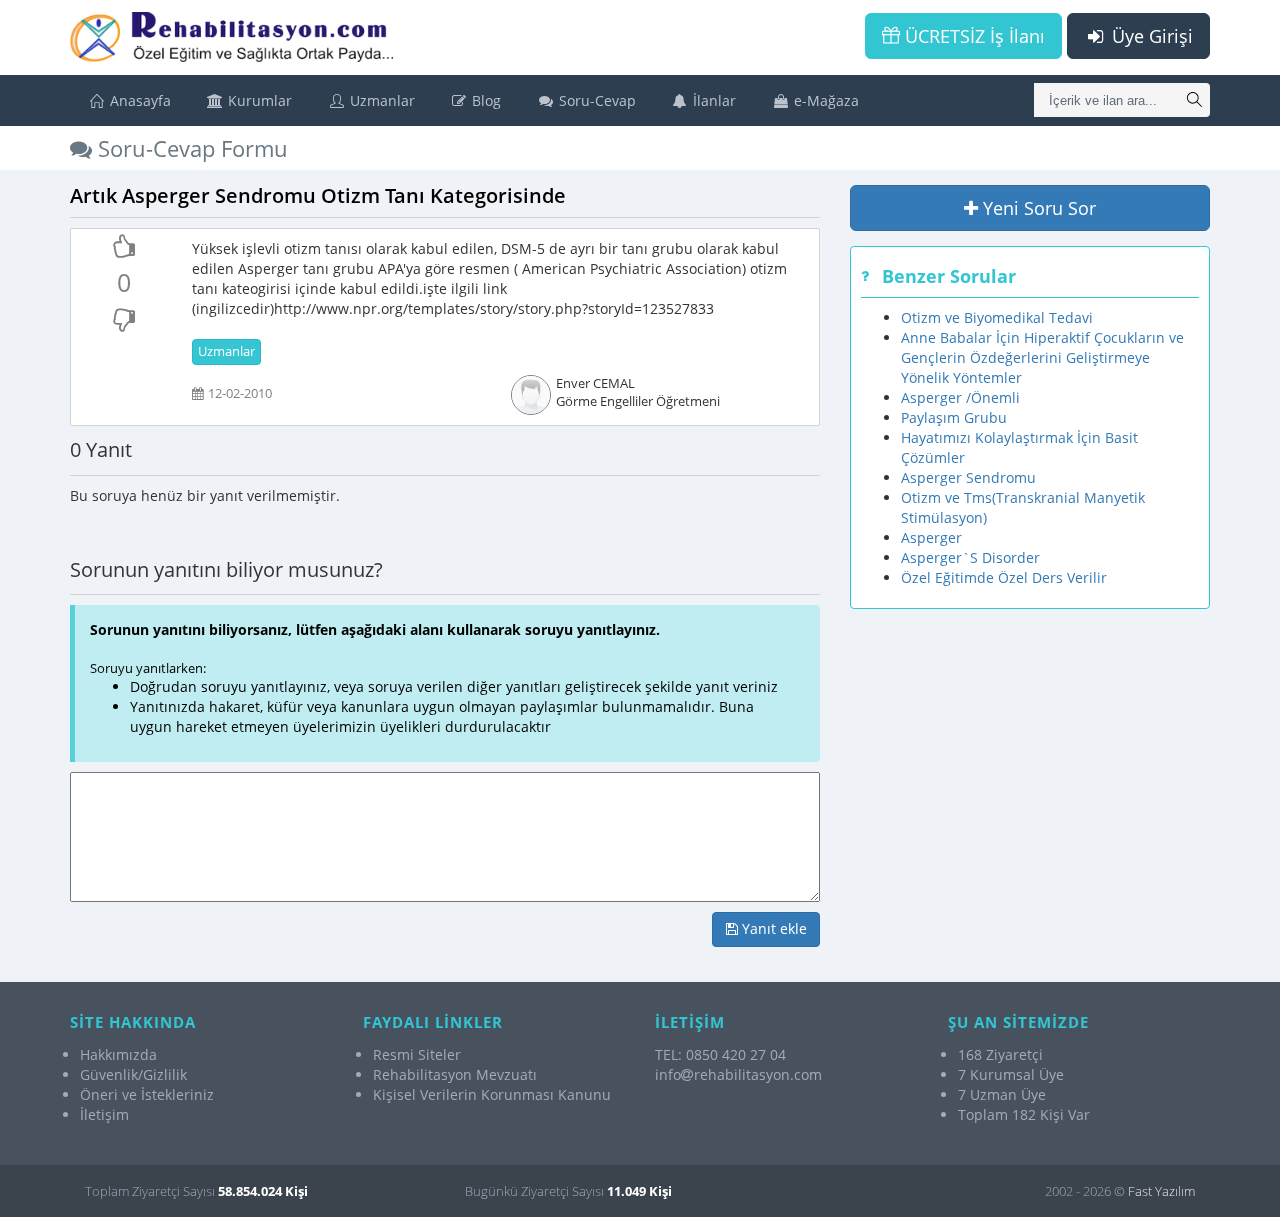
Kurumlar (258, 100)
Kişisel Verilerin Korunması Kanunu (492, 1094)
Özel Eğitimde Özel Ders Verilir (1004, 577)
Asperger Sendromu (968, 477)
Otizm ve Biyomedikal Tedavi (997, 317)
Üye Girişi (1150, 36)
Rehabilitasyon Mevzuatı (455, 1074)
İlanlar (712, 100)
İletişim (104, 1114)
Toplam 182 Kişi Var (1024, 1114)
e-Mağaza (824, 100)
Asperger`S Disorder (970, 557)
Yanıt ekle (772, 928)
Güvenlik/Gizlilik (133, 1074)
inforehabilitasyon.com (738, 1074)
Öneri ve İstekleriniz (147, 1094)
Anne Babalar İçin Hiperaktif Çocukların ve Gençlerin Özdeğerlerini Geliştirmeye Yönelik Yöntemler (1042, 357)
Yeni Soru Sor (1037, 208)
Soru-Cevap (595, 100)
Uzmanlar (380, 100)
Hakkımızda (118, 1054)
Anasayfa (138, 100)
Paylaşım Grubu (954, 417)
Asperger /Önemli (960, 397)
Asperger (931, 537)
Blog (484, 100)
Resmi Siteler (417, 1054)
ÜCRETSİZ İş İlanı (972, 36)
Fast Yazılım (1161, 1191)
